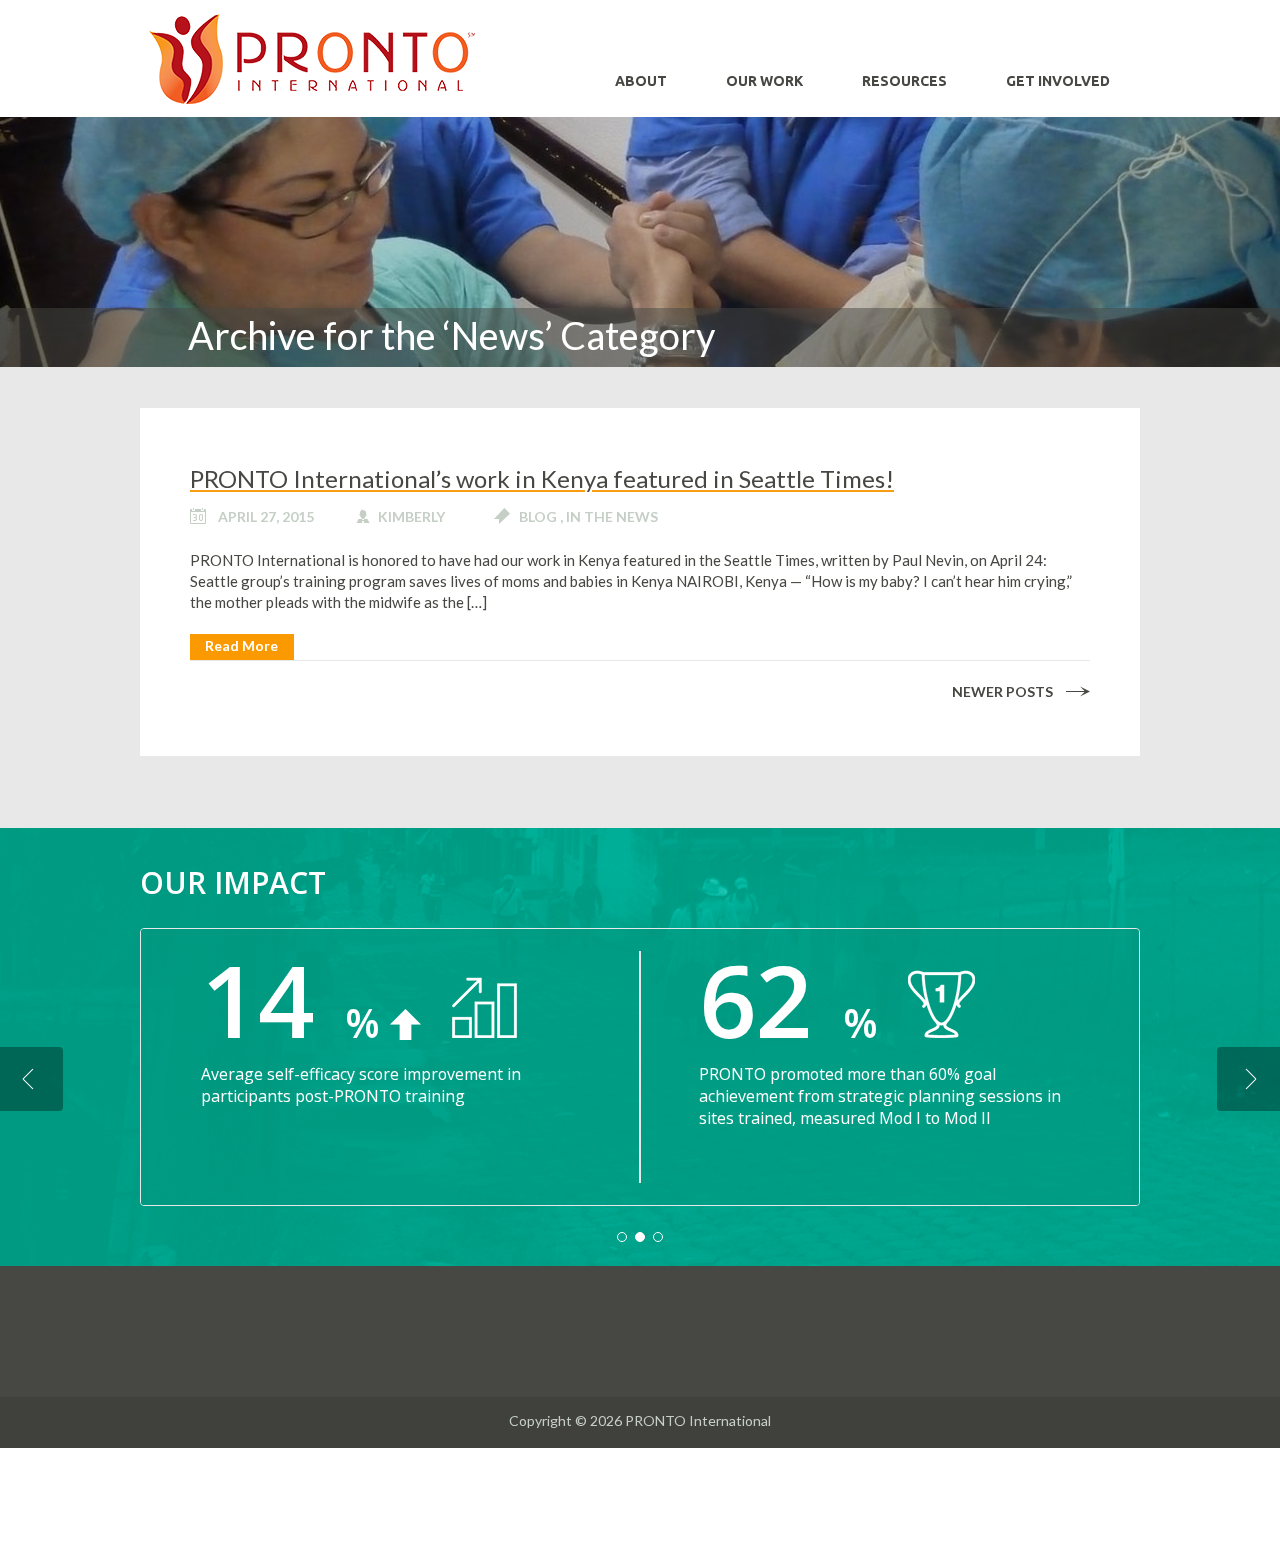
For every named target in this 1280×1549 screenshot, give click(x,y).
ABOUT (641, 81)
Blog (538, 516)
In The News (612, 516)
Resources (904, 81)
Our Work (764, 81)
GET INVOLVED (1058, 81)
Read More (241, 645)
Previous (31, 1079)
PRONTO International (312, 59)
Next (1248, 1079)
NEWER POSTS (1002, 691)
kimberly (411, 516)
